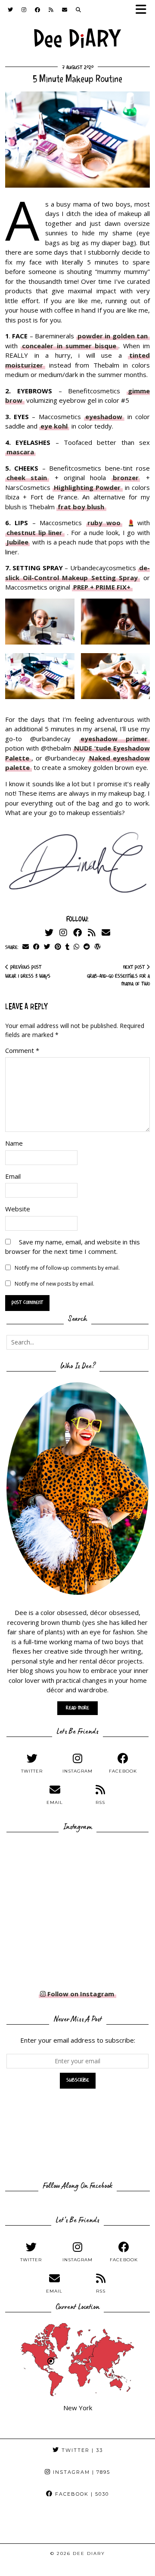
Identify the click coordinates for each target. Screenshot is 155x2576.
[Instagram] (24, 11)
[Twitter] (10, 11)
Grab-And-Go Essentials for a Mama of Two (118, 976)
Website (18, 1209)
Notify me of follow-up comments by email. (67, 1268)
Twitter (81, 2450)
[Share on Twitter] (47, 947)
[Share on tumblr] (67, 947)
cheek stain (27, 477)
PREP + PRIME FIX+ (102, 587)
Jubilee (17, 542)
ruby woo (104, 523)
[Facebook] (37, 11)
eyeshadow (104, 417)
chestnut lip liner (34, 532)
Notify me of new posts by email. (54, 1284)
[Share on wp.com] (98, 947)
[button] (144, 12)
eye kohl (54, 426)
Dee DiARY (89, 2553)
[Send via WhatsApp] (76, 947)
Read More (77, 1708)
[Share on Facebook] (36, 947)
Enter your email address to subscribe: (78, 2040)
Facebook (81, 2494)
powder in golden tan (113, 336)
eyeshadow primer (114, 739)
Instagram (81, 2472)
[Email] (65, 11)
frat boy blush (81, 507)
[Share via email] (26, 947)
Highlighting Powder (87, 487)
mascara (20, 452)
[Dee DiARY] (77, 40)
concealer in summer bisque (69, 346)
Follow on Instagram (80, 1994)
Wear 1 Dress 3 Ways (28, 972)
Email (13, 1176)
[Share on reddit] (87, 947)
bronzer (126, 477)
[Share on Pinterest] (58, 947)
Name (14, 1143)
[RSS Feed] (51, 11)
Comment (22, 1050)
